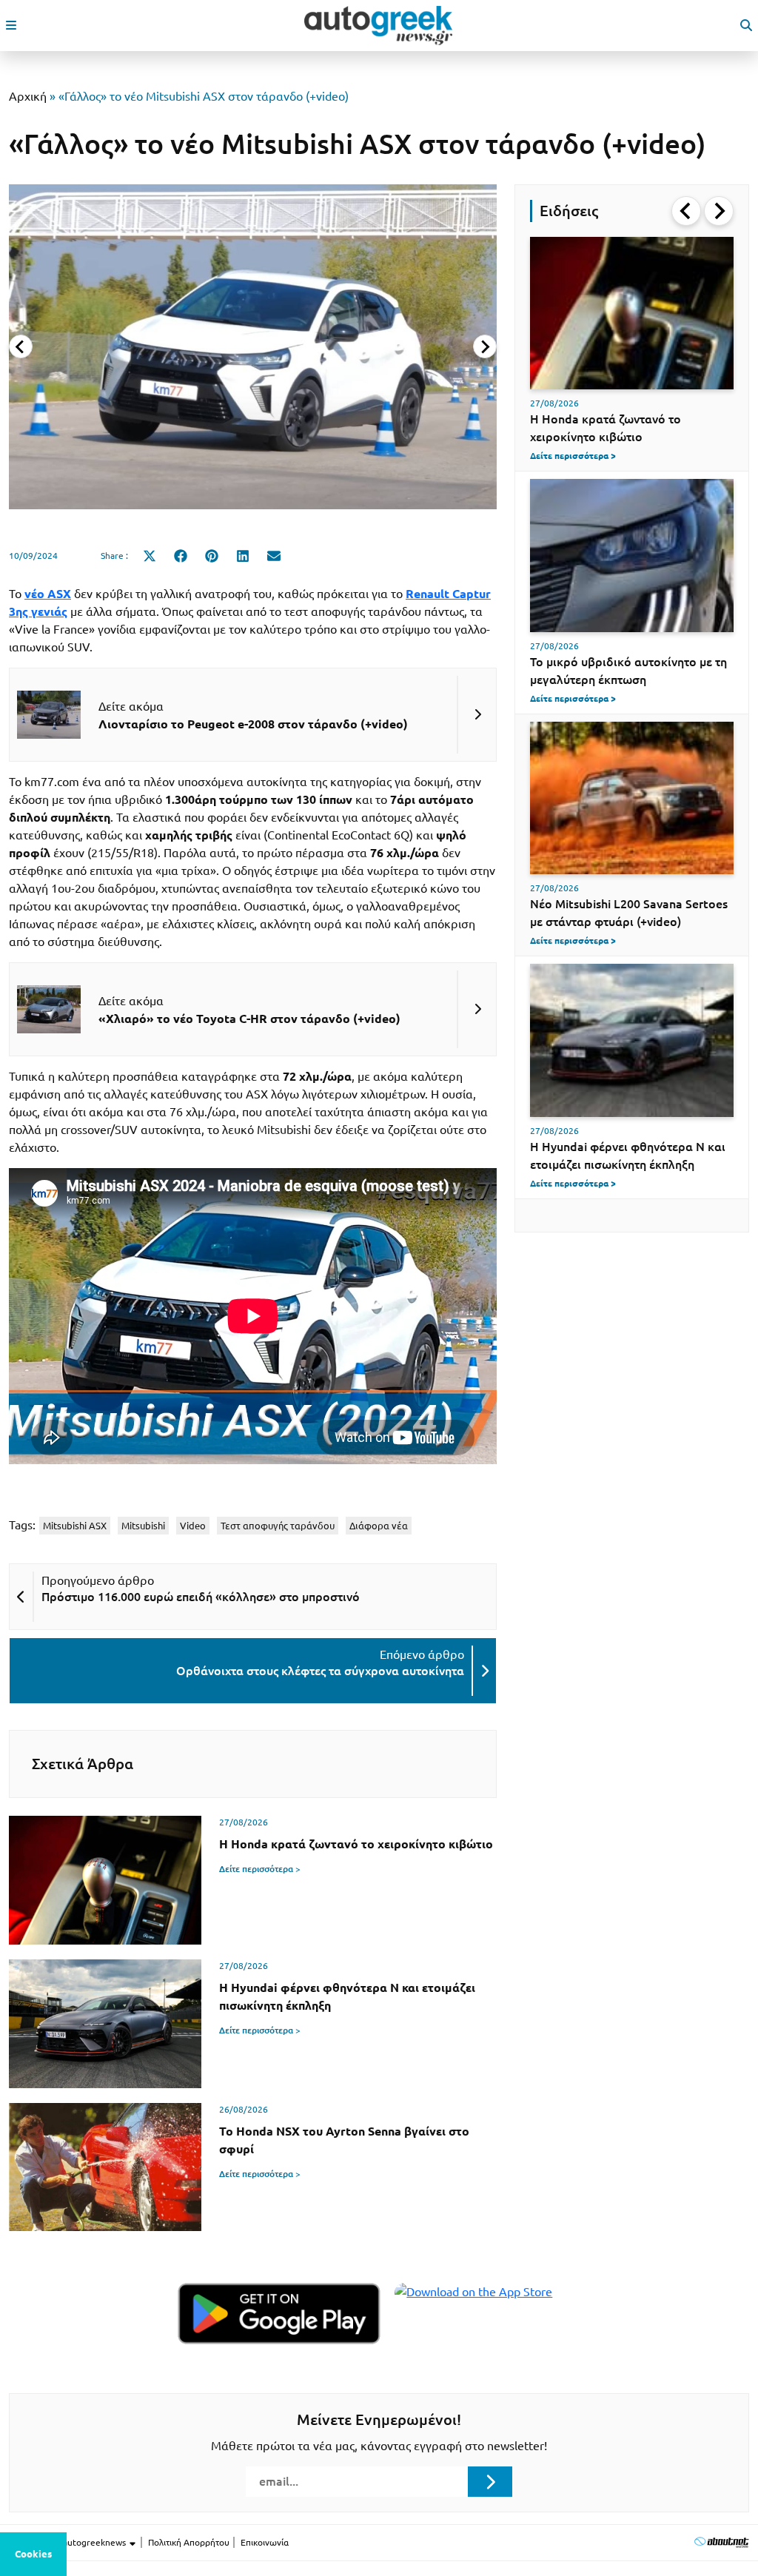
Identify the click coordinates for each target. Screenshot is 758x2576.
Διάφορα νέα (379, 1526)
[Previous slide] (21, 346)
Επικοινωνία (265, 2542)
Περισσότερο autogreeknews (68, 2542)
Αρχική (28, 96)
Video (193, 1526)
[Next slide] (485, 346)
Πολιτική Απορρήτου (189, 2542)
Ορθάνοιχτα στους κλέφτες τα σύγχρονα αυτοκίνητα (320, 1671)
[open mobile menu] (11, 25)
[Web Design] (721, 2542)
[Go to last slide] (686, 211)
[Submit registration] (490, 2481)
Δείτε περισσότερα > (260, 1869)
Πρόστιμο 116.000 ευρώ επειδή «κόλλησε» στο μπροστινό (201, 1597)
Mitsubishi (143, 1526)
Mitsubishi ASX (75, 1526)
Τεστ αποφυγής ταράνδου (278, 1526)
